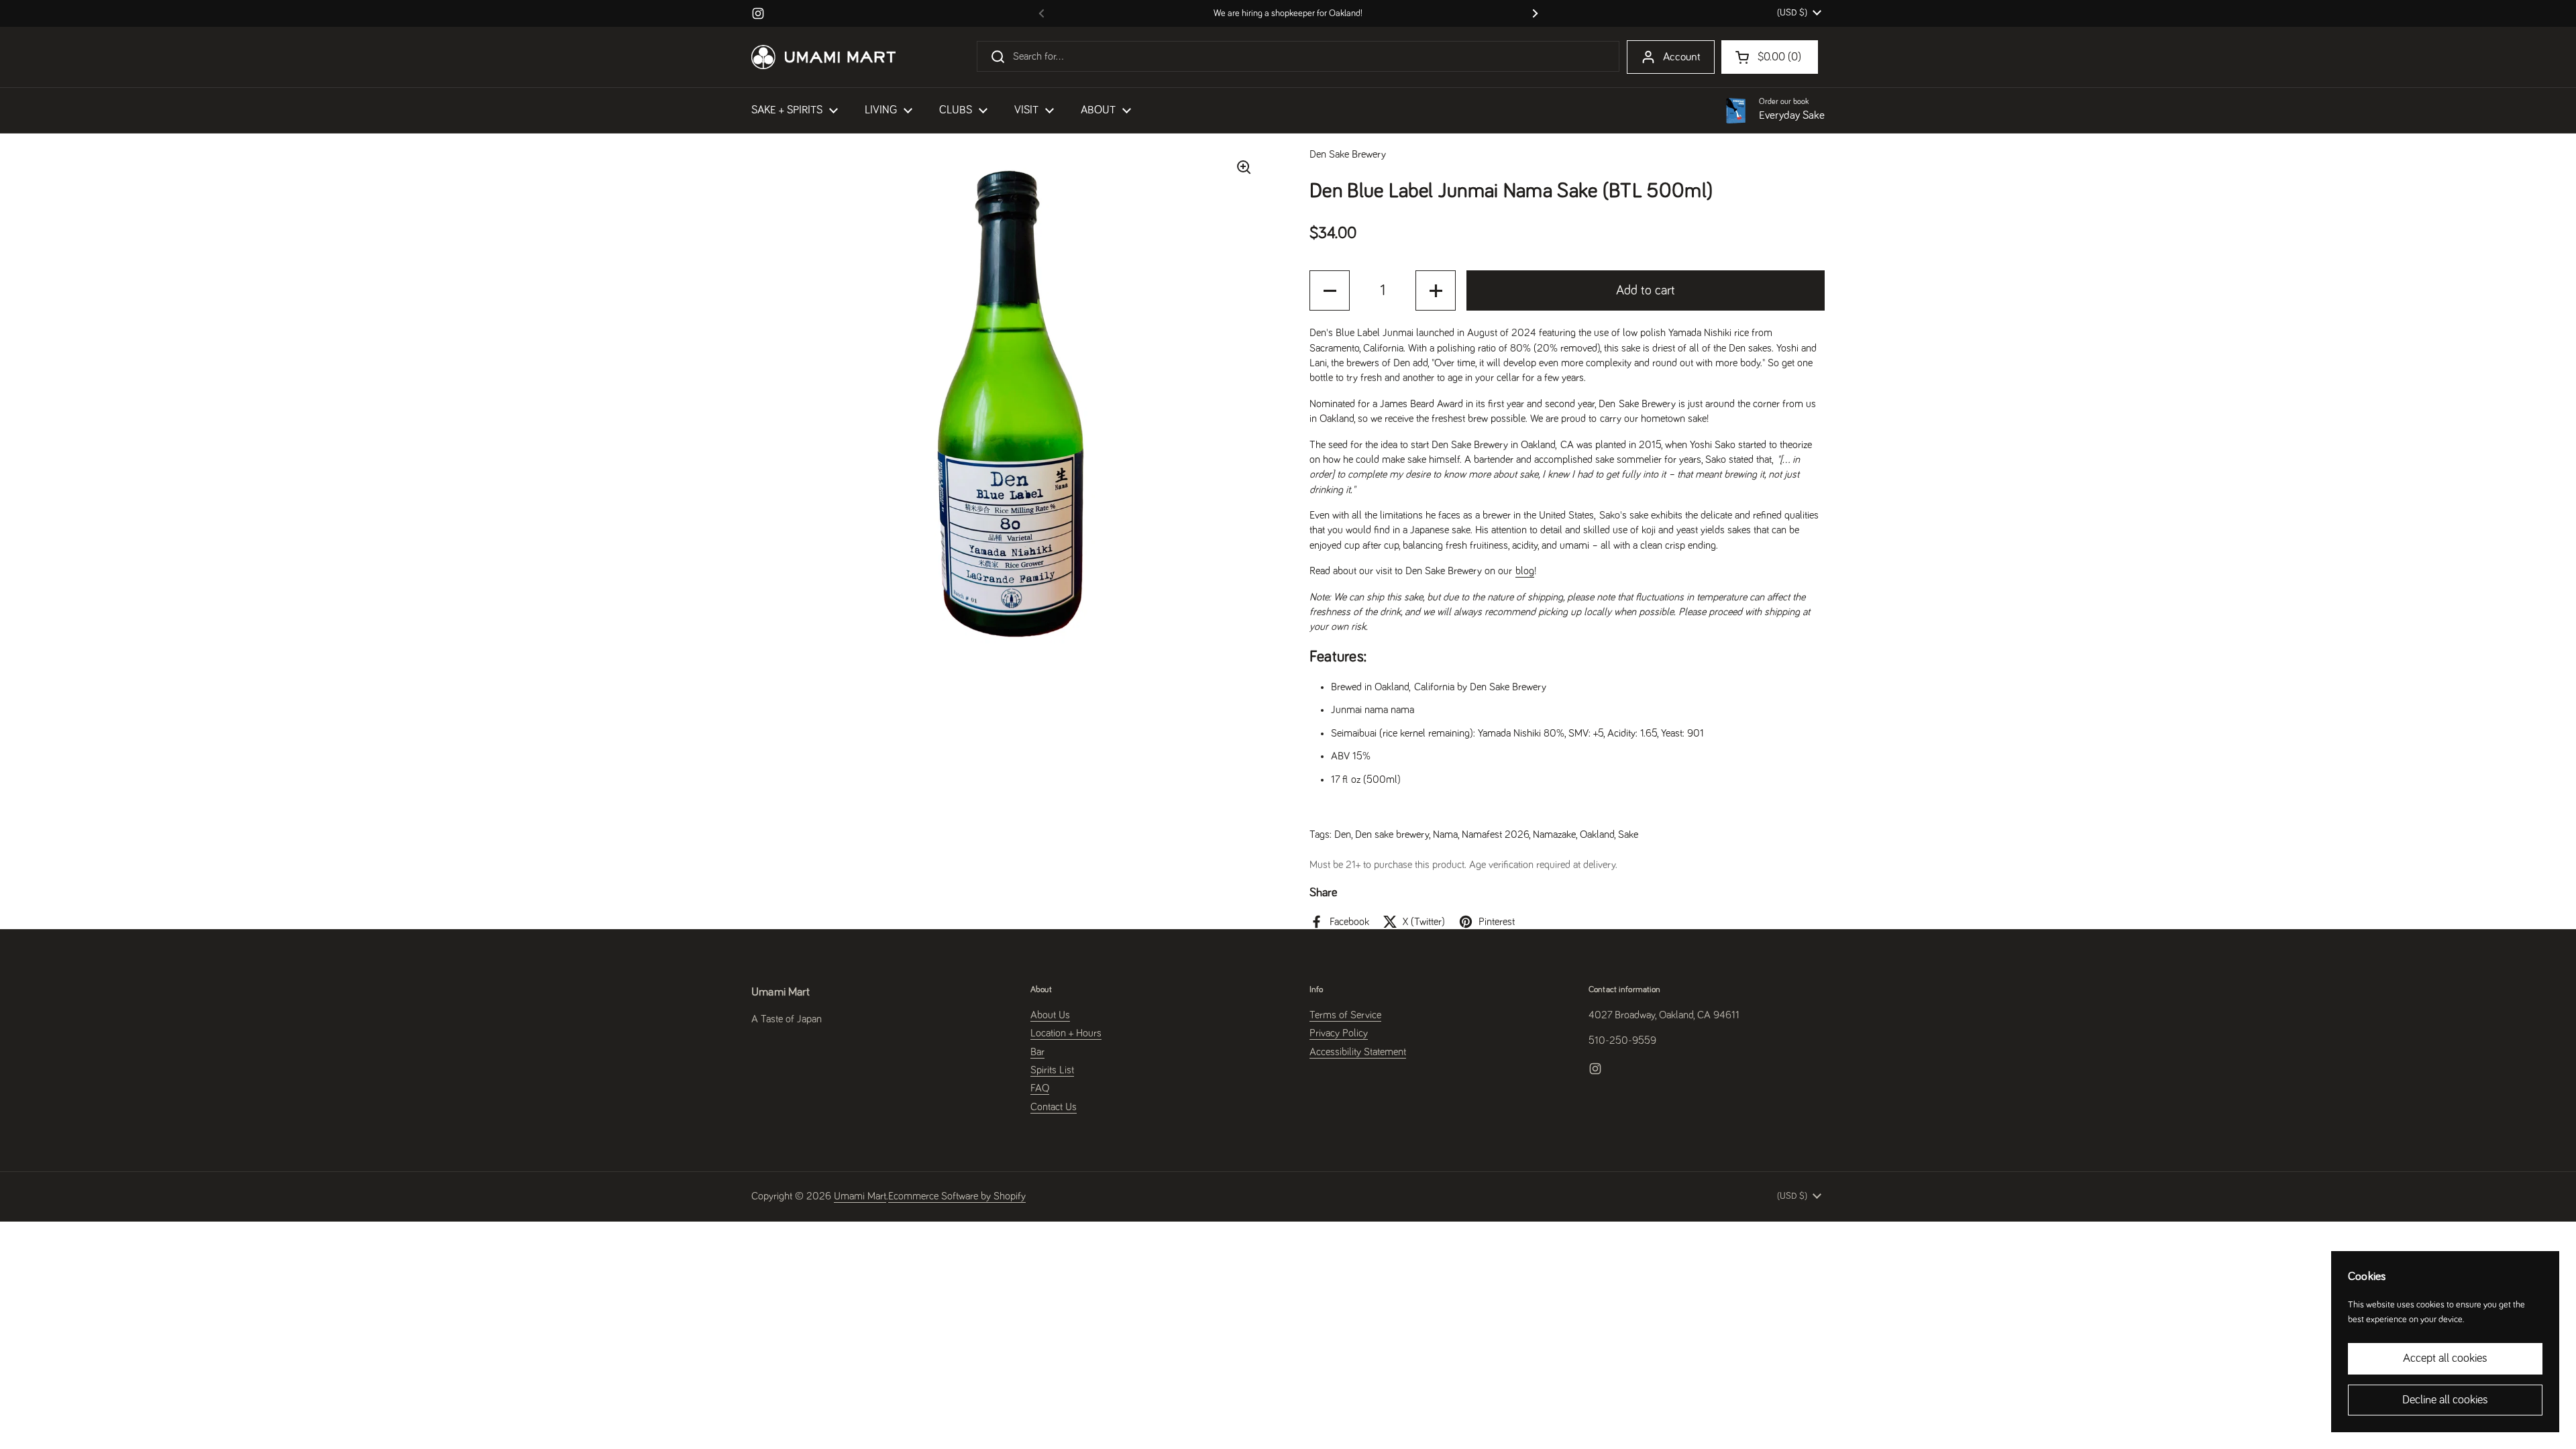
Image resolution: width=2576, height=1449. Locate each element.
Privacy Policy (1339, 1033)
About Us (1050, 1015)
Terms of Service (1345, 1015)
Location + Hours (1066, 1033)
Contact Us (1054, 1107)
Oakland (1597, 835)
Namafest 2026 (1495, 835)
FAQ (1040, 1088)
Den (1343, 835)
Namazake (1554, 835)
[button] (1330, 290)
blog (1525, 571)
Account (1682, 57)
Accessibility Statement (1358, 1052)
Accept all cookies (2445, 1358)
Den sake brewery (1392, 835)
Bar (1037, 1052)
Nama (1445, 835)
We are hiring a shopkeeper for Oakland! (1288, 13)
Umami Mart (860, 1196)
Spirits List (1052, 1070)
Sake (1628, 835)
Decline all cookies (2445, 1400)
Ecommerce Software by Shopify (957, 1196)
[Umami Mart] (823, 57)
